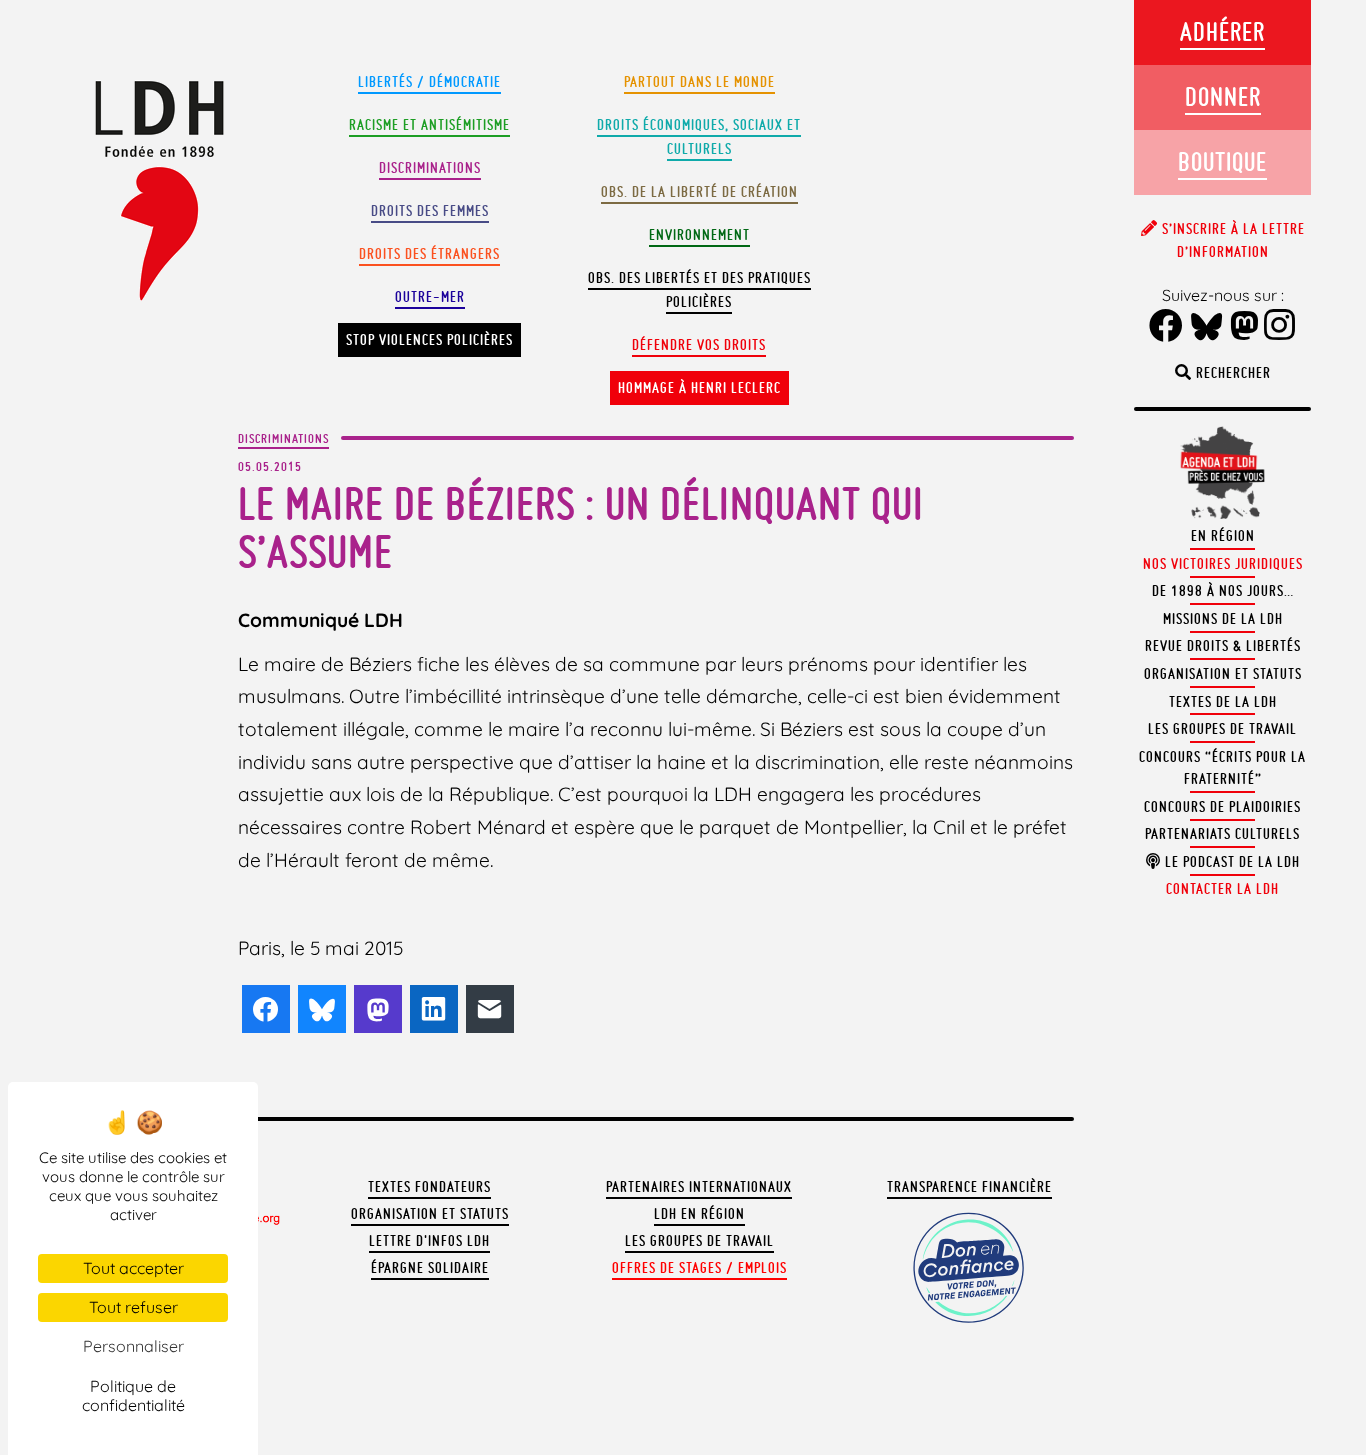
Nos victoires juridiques (1223, 564)
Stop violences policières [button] (429, 340)
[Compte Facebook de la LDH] (1166, 327)
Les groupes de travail (699, 1241)
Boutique (1222, 161)
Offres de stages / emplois (699, 1268)
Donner (1223, 96)
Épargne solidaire (430, 1268)
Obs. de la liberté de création (699, 192)
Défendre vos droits (699, 345)
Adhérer (1222, 31)
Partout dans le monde (699, 82)
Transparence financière (969, 1187)
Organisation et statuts (430, 1214)
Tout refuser (133, 1307)
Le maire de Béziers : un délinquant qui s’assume (581, 527)
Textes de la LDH (1223, 702)
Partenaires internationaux (699, 1187)
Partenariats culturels (1222, 834)
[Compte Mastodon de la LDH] (1245, 327)
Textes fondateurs (429, 1187)
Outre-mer (430, 297)
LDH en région (699, 1214)
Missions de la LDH (1223, 619)
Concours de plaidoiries (1222, 807)
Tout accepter (133, 1268)
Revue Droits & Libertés (1223, 646)
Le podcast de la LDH (1230, 862)
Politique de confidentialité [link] (133, 1395)
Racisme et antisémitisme (429, 125)
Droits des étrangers (429, 254)
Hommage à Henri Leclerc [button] (699, 388)
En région (1223, 536)
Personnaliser (133, 1346)
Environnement (699, 235)
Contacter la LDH (1222, 889)
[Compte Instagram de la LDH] (1280, 327)
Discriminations (430, 168)
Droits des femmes (430, 211)
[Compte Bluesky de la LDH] (1206, 328)
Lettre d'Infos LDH (429, 1241)
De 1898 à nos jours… (1223, 591)
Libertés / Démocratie (429, 82)
